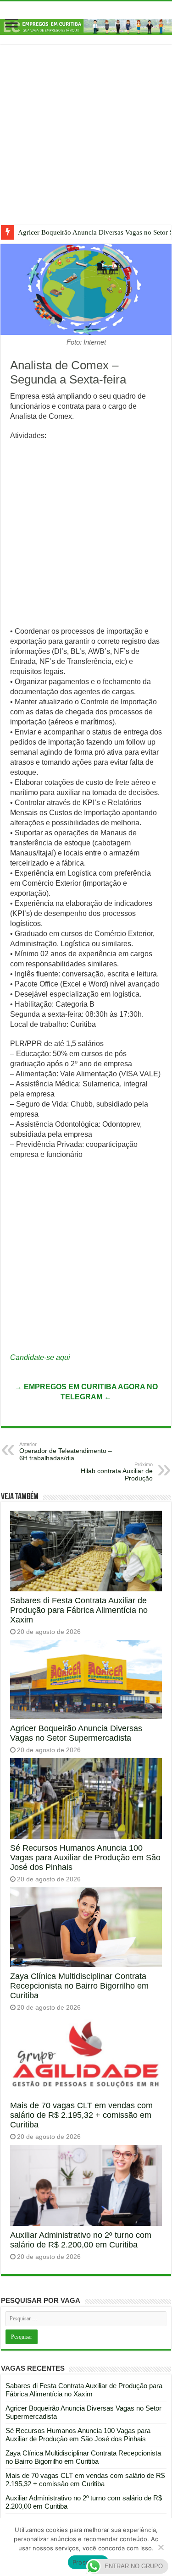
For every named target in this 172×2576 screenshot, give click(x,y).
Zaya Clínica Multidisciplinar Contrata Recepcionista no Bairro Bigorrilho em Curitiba (79, 1986)
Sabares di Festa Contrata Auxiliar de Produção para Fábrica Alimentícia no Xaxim (79, 1610)
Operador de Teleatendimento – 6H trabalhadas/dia (66, 1452)
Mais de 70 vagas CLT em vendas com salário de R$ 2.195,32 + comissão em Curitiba (81, 2115)
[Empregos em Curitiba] (86, 26)
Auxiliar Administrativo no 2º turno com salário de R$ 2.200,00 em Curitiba (81, 2240)
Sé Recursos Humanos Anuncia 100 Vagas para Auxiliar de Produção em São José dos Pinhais (85, 1858)
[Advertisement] (86, 141)
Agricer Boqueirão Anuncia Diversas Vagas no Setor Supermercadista (76, 1733)
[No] (161, 2547)
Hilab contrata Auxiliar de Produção (117, 1472)
